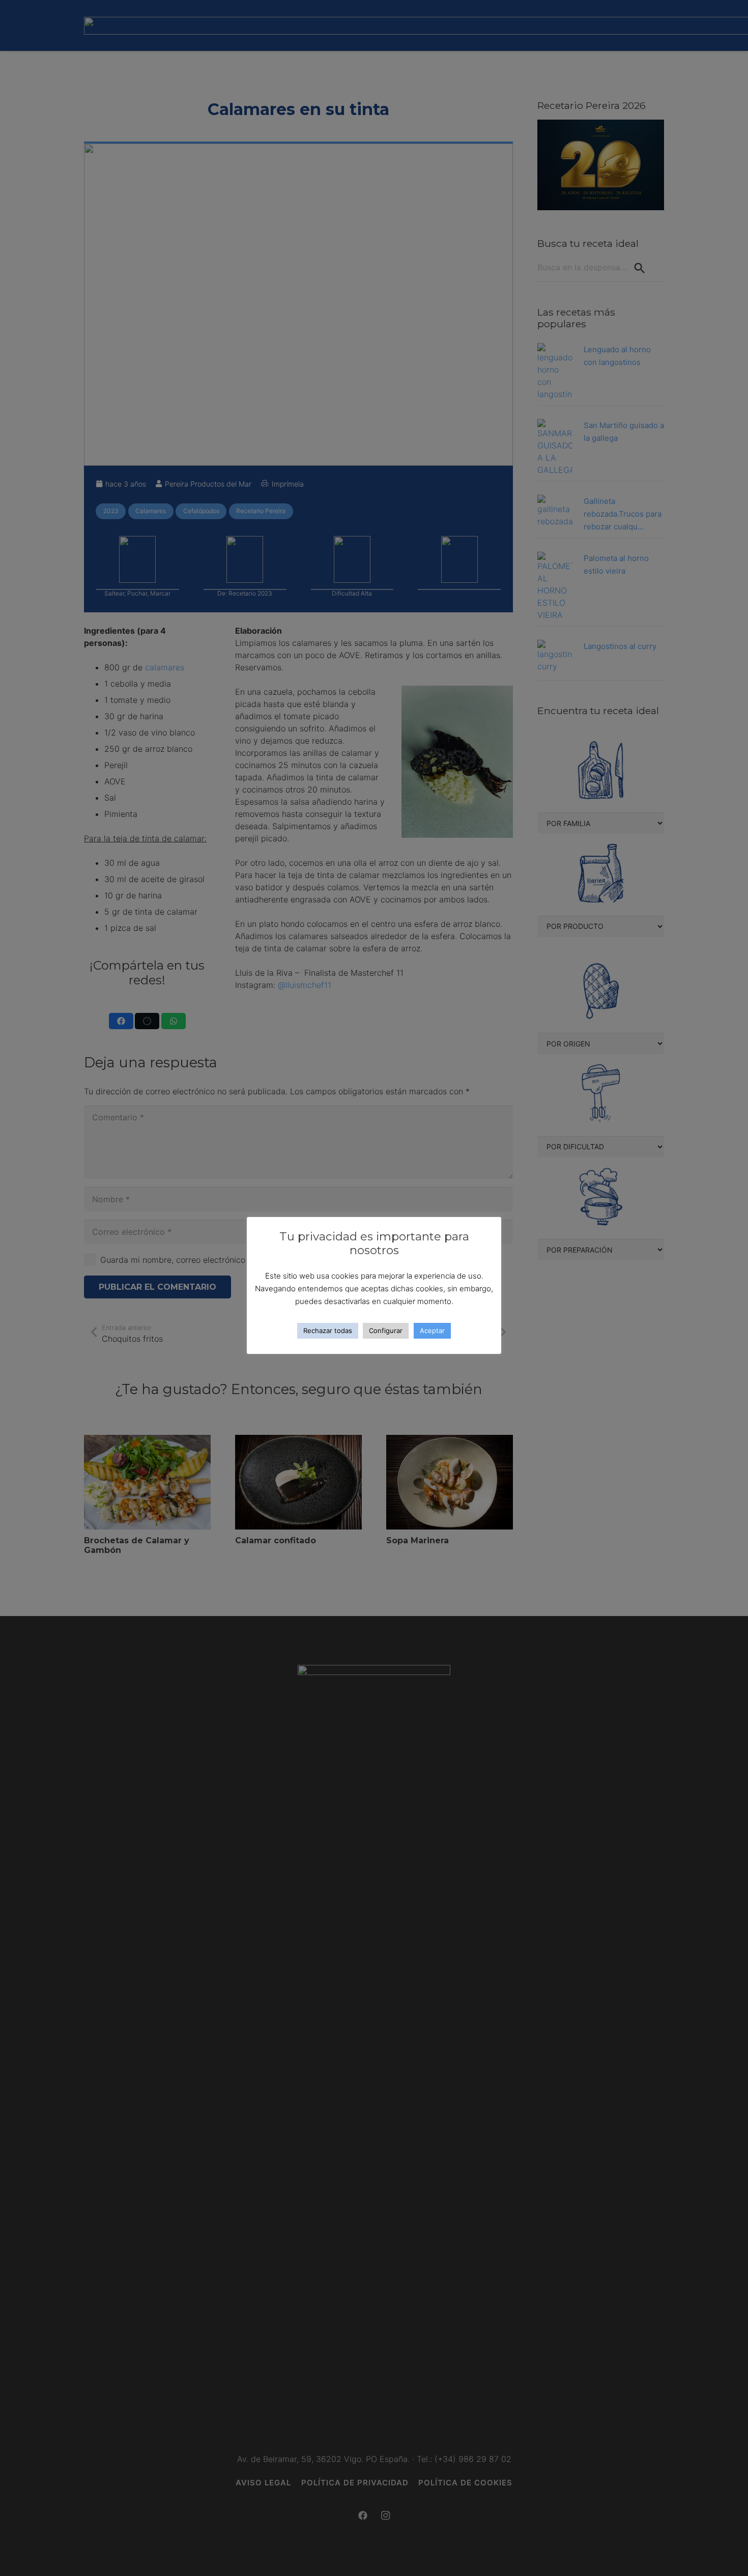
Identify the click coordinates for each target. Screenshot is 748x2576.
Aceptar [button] (432, 1331)
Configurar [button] (386, 1331)
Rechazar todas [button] (328, 1331)
